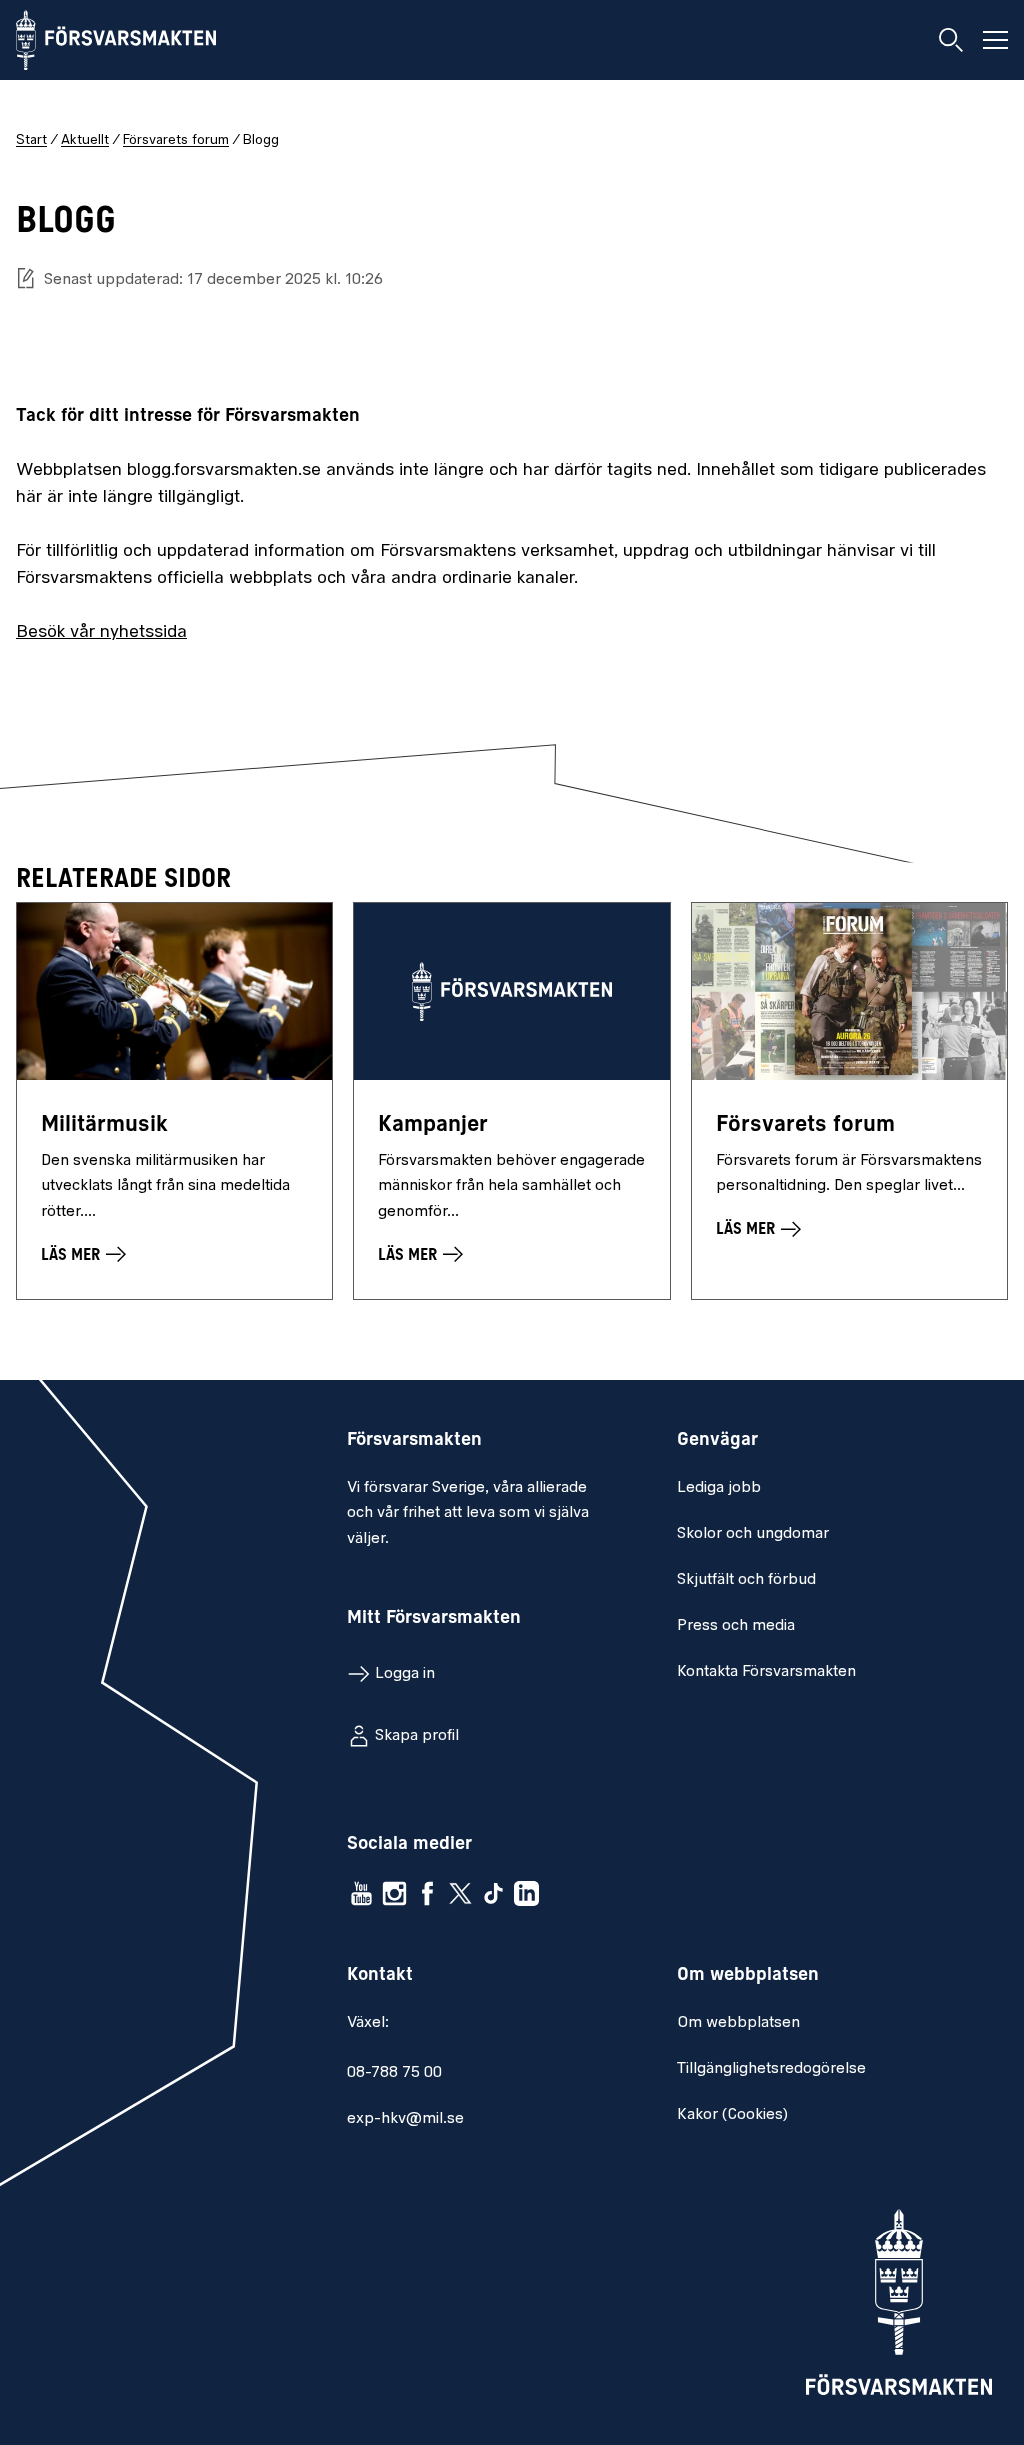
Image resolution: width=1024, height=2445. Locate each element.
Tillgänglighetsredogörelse (771, 2069)
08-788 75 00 (394, 2073)
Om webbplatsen (738, 2023)
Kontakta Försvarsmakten (766, 1672)
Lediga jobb (719, 1488)
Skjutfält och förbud (746, 1580)
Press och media (736, 1626)
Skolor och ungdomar (753, 1534)
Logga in (405, 1674)
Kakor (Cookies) (732, 2115)
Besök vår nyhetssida (101, 633)
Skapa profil (417, 1736)
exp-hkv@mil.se (405, 2119)
